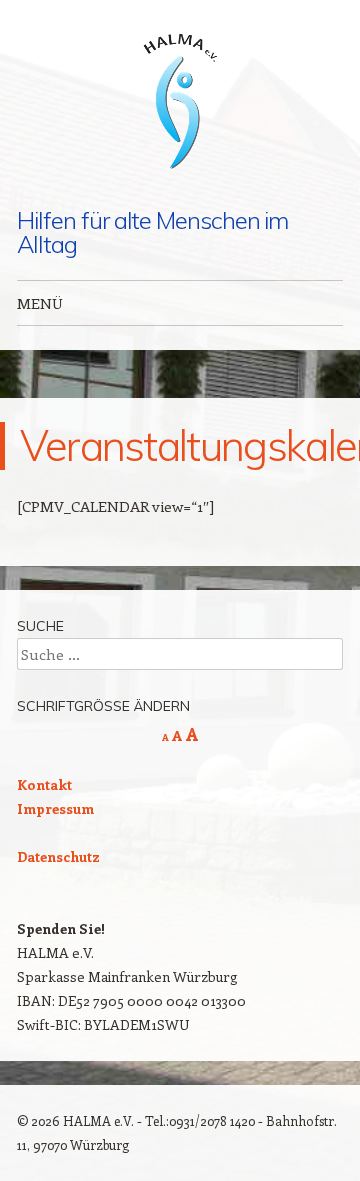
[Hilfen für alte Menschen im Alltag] (180, 104)
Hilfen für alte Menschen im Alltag (152, 232)
